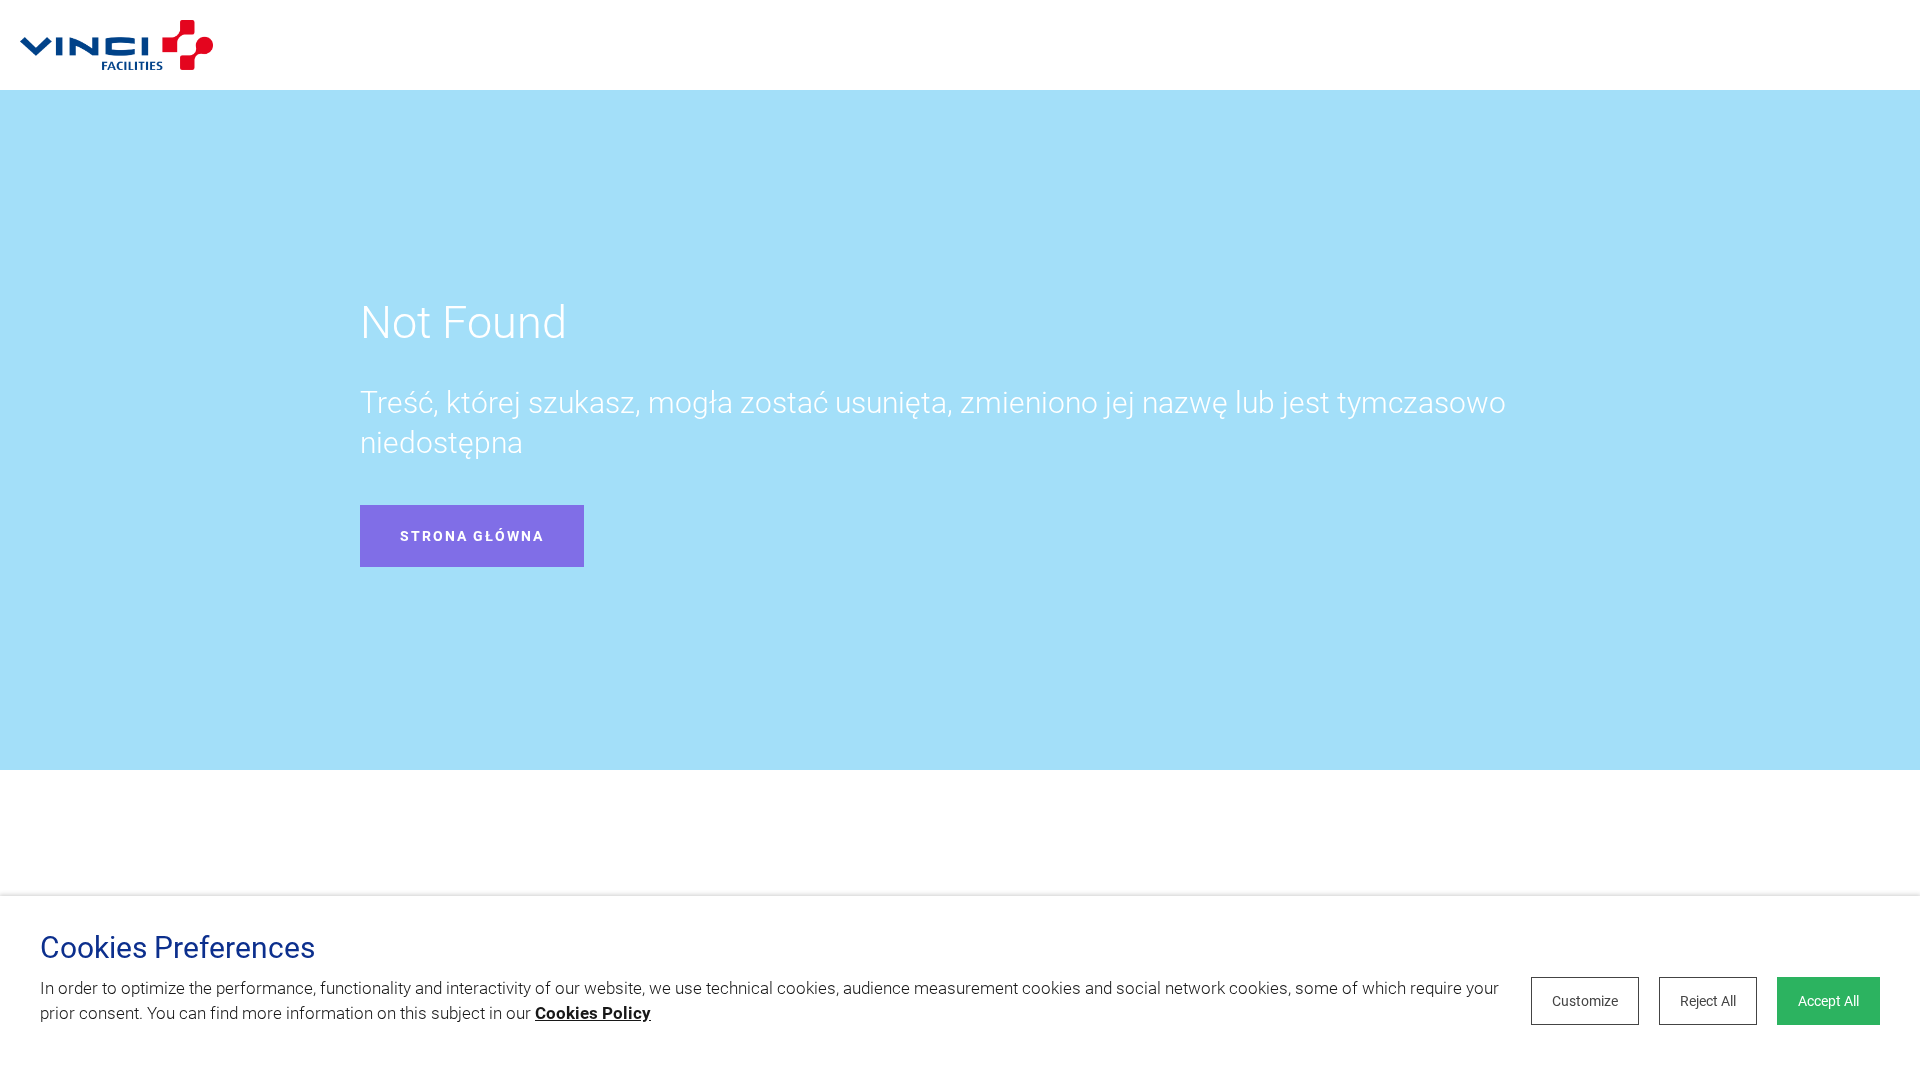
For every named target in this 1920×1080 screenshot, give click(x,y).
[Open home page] (116, 45)
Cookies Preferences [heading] (177, 948)
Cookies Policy (593, 1013)
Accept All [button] (1828, 1001)
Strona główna (472, 536)
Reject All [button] (1708, 1001)
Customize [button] (1585, 1001)
